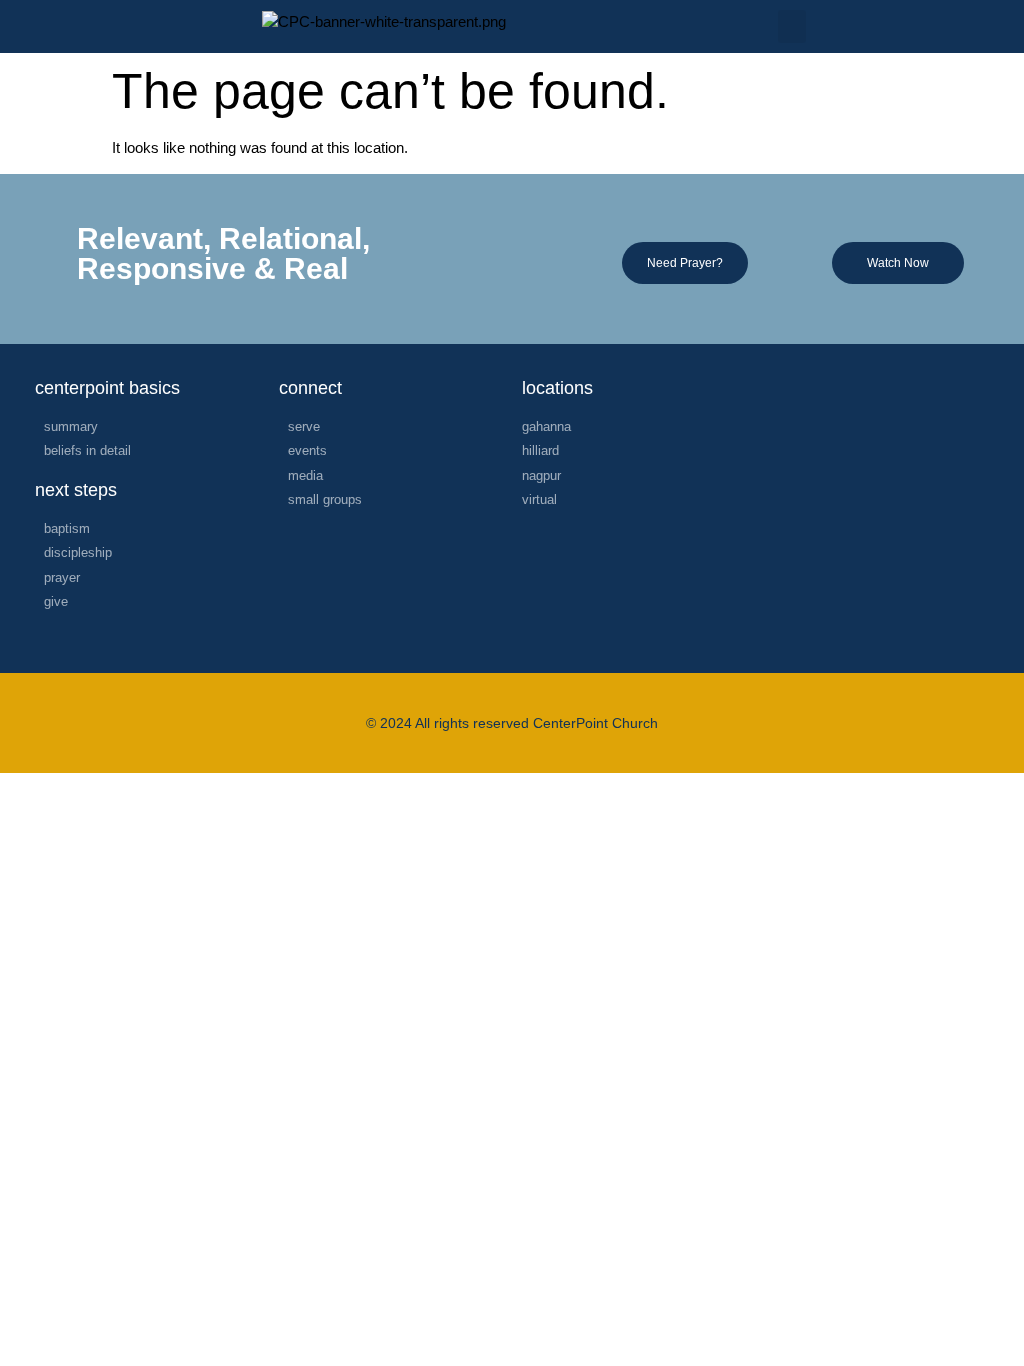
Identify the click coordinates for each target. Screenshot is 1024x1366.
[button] (792, 26)
